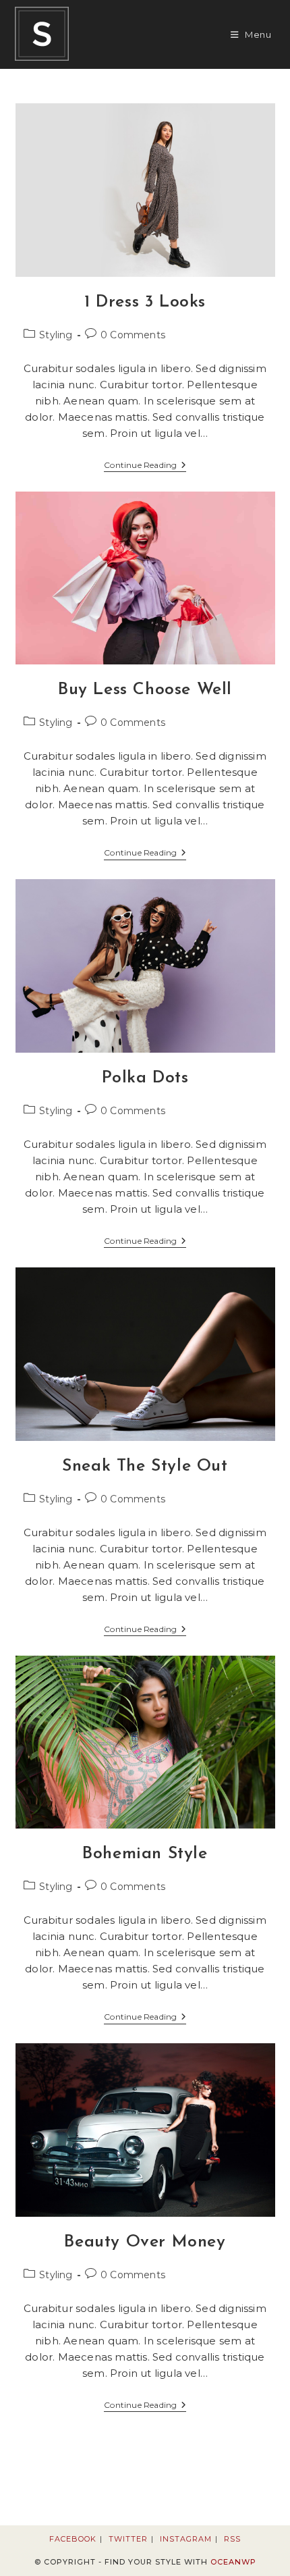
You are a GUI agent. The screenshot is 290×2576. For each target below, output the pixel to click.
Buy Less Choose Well (145, 690)
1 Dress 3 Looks (145, 302)
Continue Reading (145, 466)
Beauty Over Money (145, 2242)
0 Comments (133, 335)
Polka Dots (145, 1078)
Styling (56, 335)
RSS (232, 2539)
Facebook (73, 2539)
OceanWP (233, 2562)
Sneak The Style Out (145, 1466)
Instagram (186, 2539)
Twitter (128, 2539)
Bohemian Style (145, 1854)
